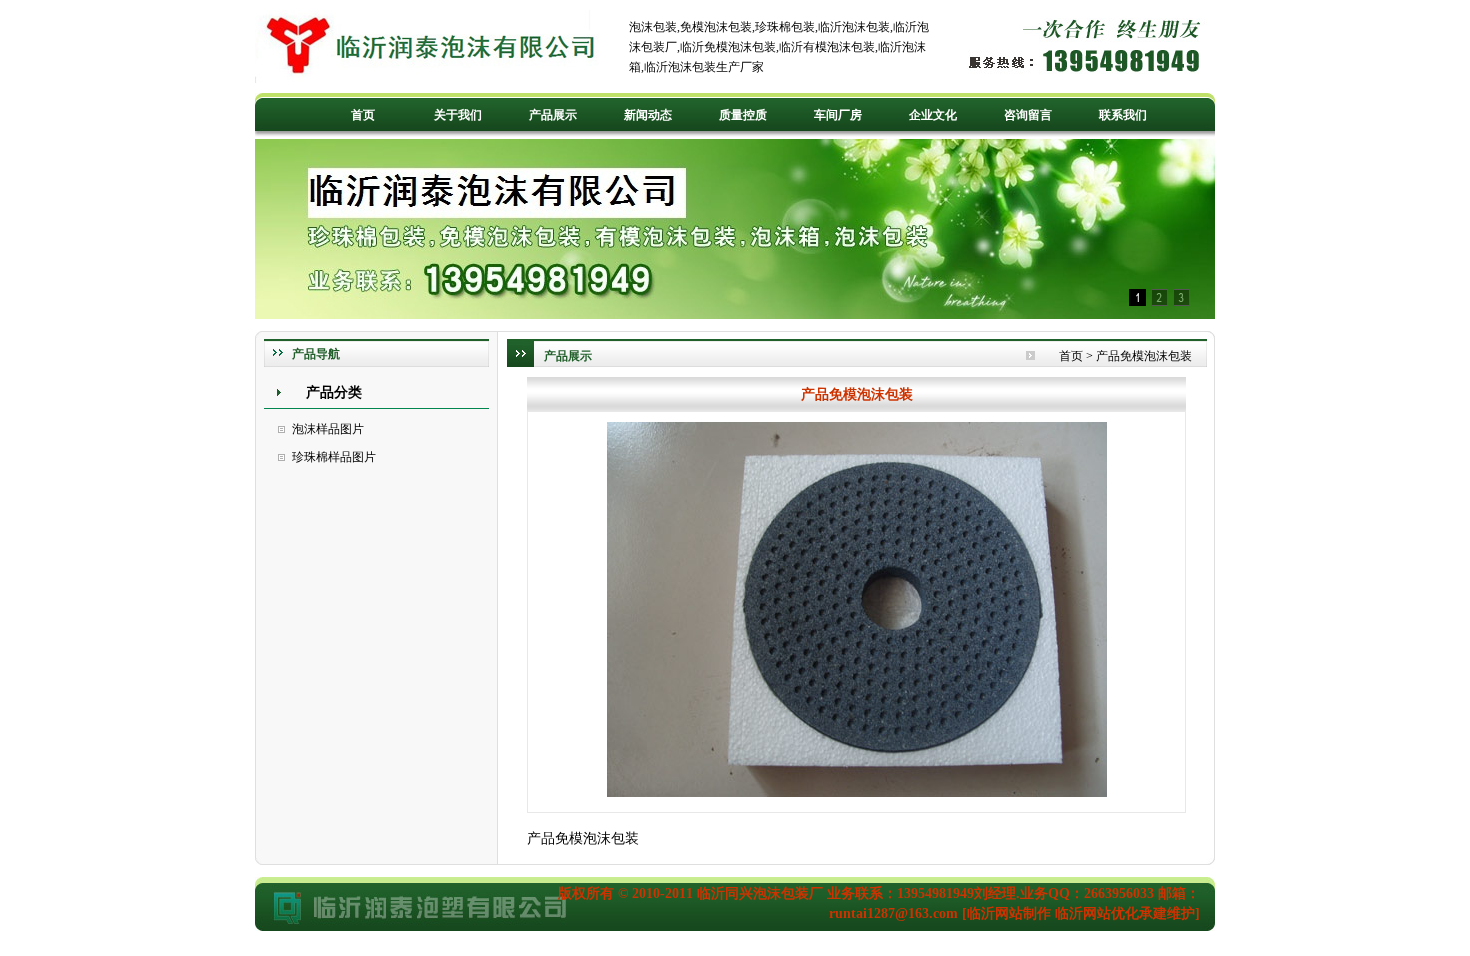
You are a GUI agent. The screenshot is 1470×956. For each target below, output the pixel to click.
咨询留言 (1028, 115)
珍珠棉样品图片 (334, 457)
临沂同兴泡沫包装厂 (760, 893)
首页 (363, 115)
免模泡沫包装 (716, 27)
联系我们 (1123, 115)
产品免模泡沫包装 (1144, 356)
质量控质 (743, 115)
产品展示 (553, 115)
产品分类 (334, 392)
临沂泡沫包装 (854, 27)
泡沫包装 (653, 27)
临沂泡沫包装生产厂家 (704, 67)
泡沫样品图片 (328, 429)
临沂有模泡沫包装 (827, 47)
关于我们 (458, 115)
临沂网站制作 (1009, 913)
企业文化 (933, 115)
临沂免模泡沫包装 (728, 47)
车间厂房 (838, 115)
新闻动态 (648, 115)
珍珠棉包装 (785, 27)
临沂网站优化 (1097, 913)
